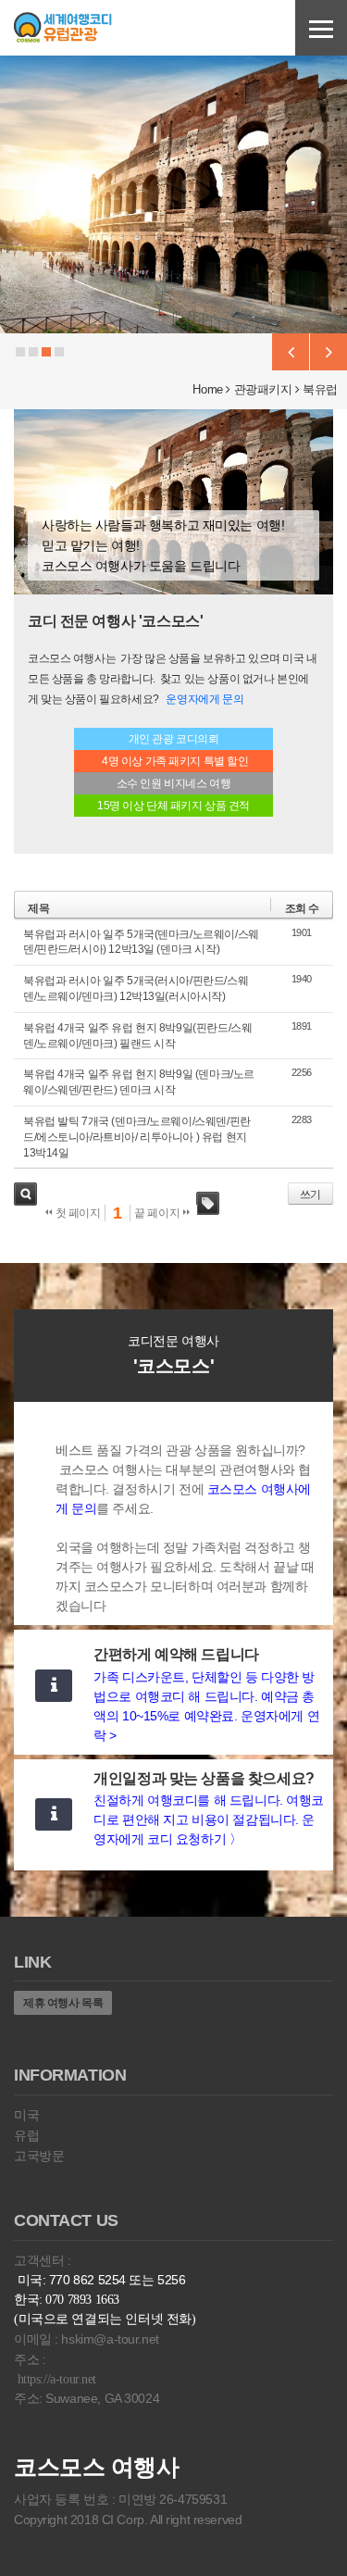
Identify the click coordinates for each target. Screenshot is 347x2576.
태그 (208, 1203)
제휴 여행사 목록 (63, 2003)
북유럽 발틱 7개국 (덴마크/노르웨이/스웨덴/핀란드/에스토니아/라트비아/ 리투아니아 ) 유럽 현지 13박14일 (137, 1137)
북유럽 (320, 389)
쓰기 (310, 1194)
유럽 (26, 2135)
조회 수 (302, 908)
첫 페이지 (76, 1213)
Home (207, 389)
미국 (26, 2115)
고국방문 (39, 2156)
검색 (25, 1194)
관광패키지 (263, 389)
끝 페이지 (158, 1213)
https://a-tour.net (57, 2379)
